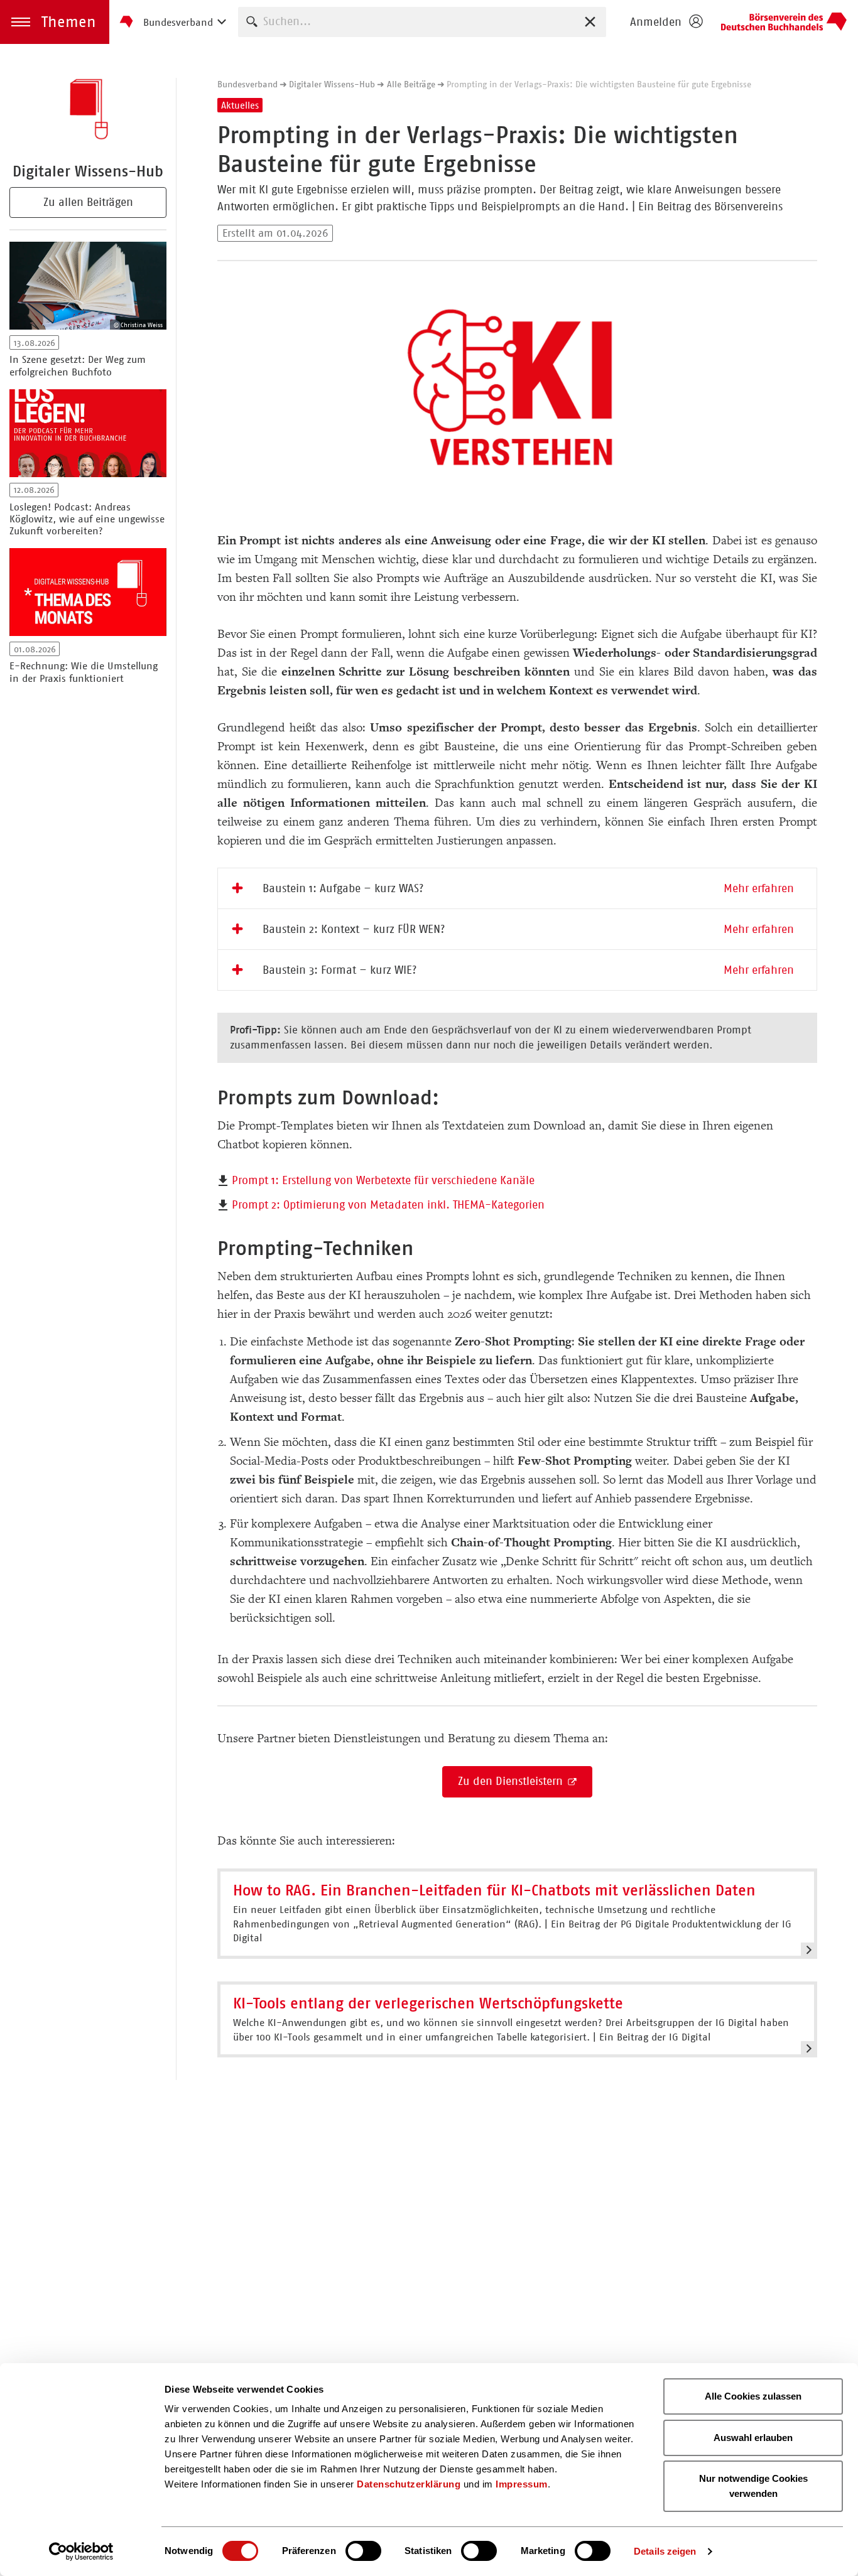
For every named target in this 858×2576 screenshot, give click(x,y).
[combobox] (422, 22)
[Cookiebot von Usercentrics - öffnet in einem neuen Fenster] (81, 2552)
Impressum (522, 2484)
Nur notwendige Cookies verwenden (753, 2486)
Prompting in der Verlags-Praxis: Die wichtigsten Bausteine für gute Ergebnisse (599, 84)
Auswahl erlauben (753, 2438)
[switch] (363, 2551)
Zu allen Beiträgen (88, 202)
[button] (55, 22)
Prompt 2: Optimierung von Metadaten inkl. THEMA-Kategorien (388, 1205)
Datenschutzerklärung (409, 2484)
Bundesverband (247, 84)
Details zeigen (665, 2551)
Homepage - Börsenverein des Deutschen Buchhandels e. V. (784, 22)
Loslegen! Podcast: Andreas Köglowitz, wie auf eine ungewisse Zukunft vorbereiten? (87, 519)
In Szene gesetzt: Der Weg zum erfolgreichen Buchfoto (78, 365)
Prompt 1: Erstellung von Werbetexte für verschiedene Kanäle (383, 1180)
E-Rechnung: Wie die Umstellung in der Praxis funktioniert (84, 672)
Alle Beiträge (411, 84)
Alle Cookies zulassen (753, 2396)
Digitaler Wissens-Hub (332, 84)
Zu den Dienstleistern (512, 1781)
